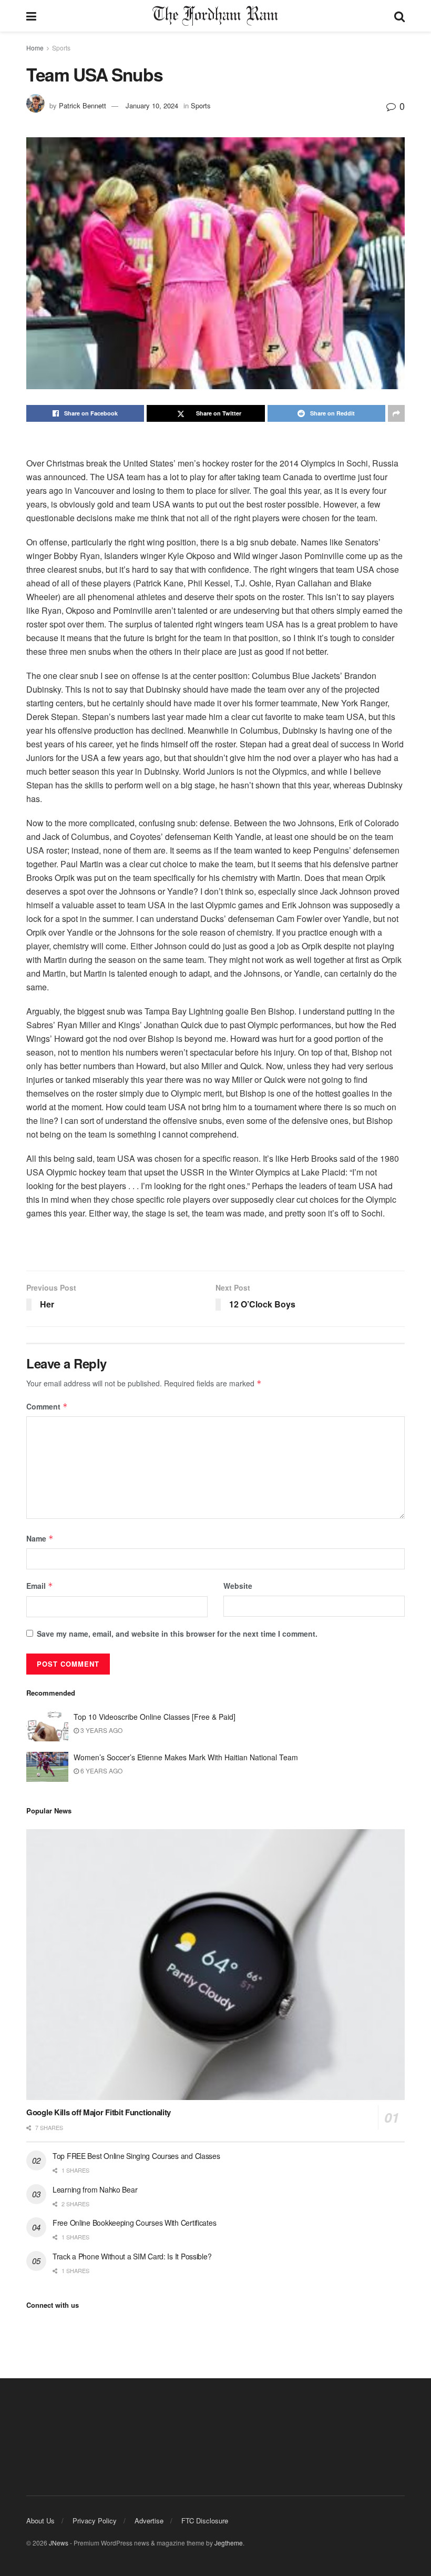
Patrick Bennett (83, 105)
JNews (59, 2543)
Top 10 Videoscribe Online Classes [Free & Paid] (155, 1717)
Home (35, 48)
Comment (47, 1406)
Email (40, 1586)
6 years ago (101, 1771)
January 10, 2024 (152, 105)
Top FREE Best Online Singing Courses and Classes (136, 2156)
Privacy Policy (95, 2521)
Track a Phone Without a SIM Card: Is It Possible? (132, 2256)
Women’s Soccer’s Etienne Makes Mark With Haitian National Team (186, 1757)
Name (40, 1538)
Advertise (149, 2521)
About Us (40, 2521)
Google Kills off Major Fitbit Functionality (99, 2112)
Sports (61, 48)
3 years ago (101, 1730)
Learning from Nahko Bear (95, 2189)
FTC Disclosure (205, 2521)
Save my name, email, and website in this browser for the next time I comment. (177, 1634)
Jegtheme (229, 2543)
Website (238, 1586)
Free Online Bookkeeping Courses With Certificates (134, 2223)
